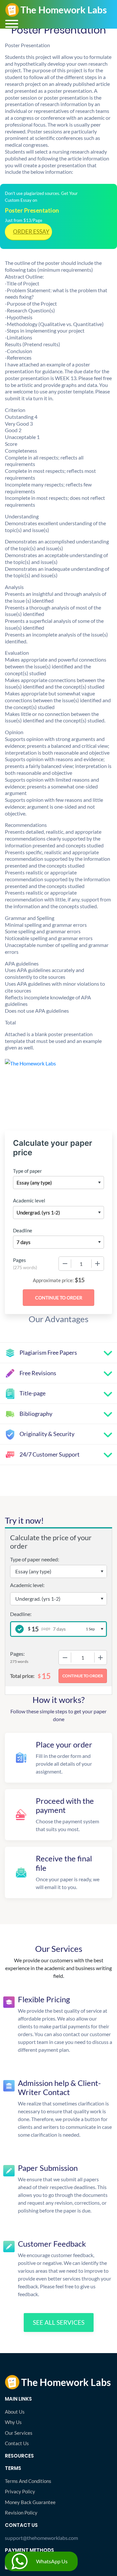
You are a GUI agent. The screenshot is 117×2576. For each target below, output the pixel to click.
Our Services (19, 2433)
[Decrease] (65, 1264)
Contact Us (17, 2443)
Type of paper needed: (35, 1559)
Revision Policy (21, 2513)
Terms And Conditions (28, 2481)
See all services (59, 2322)
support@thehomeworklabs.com (41, 2538)
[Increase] (97, 1264)
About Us (15, 2412)
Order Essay (31, 232)
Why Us (13, 2422)
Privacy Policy (20, 2491)
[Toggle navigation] (12, 24)
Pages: (17, 1654)
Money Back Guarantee (30, 2502)
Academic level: (27, 1585)
